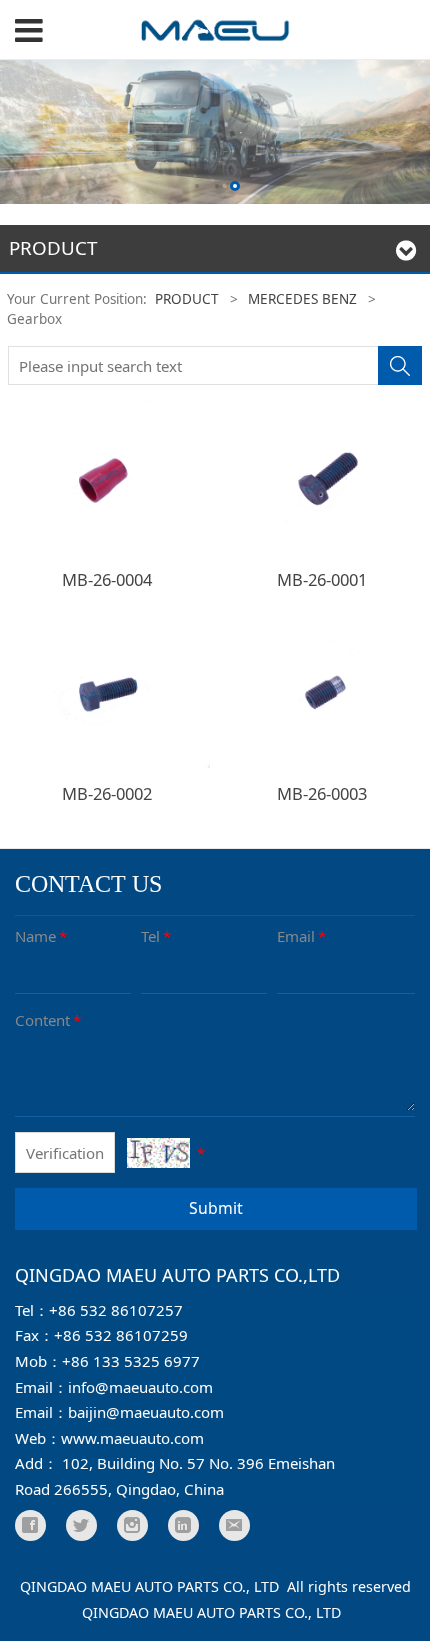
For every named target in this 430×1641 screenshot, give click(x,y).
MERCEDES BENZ (302, 299)
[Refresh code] (158, 1153)
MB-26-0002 (107, 793)
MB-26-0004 (107, 579)
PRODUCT (187, 299)
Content (48, 1020)
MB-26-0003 (322, 793)
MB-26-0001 (322, 579)
